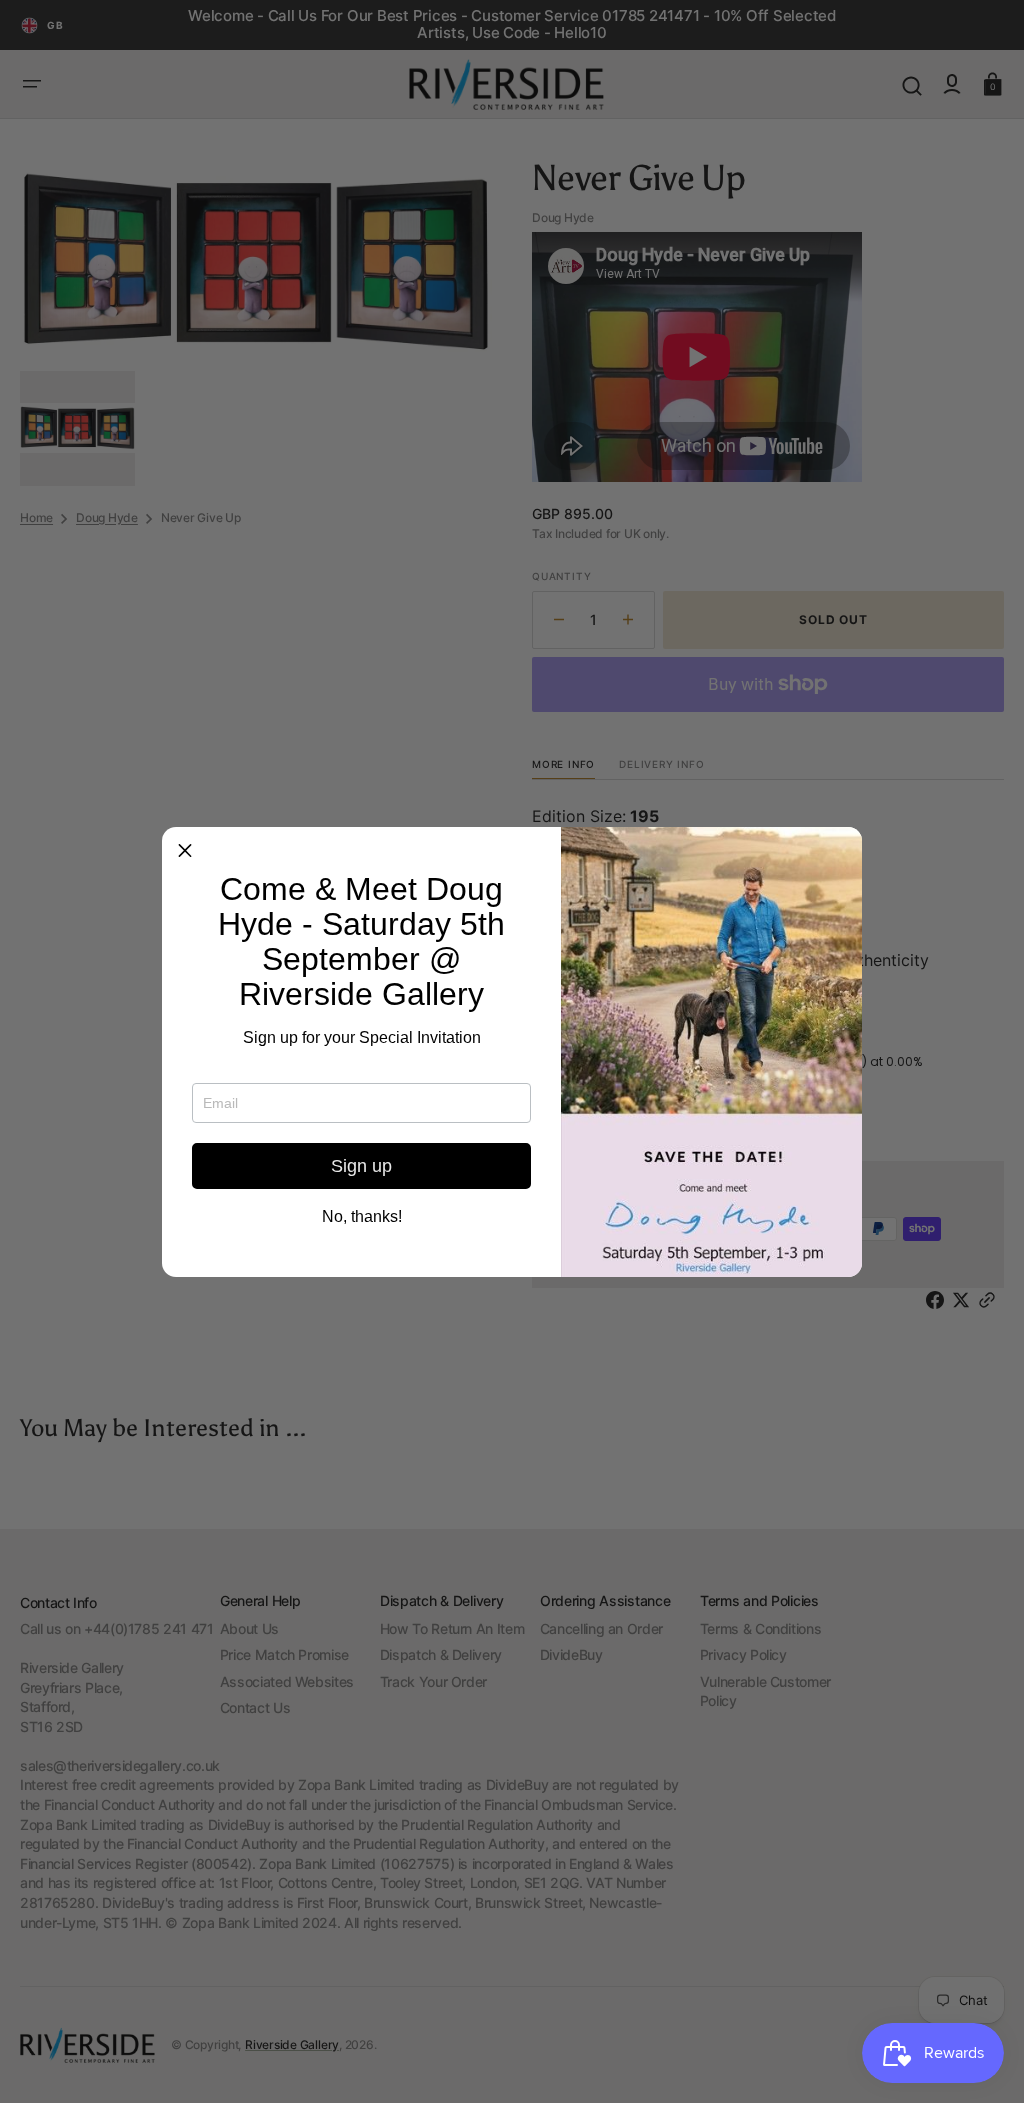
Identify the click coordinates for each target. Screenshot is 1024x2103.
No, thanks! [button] (362, 1217)
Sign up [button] (361, 1166)
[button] (185, 850)
